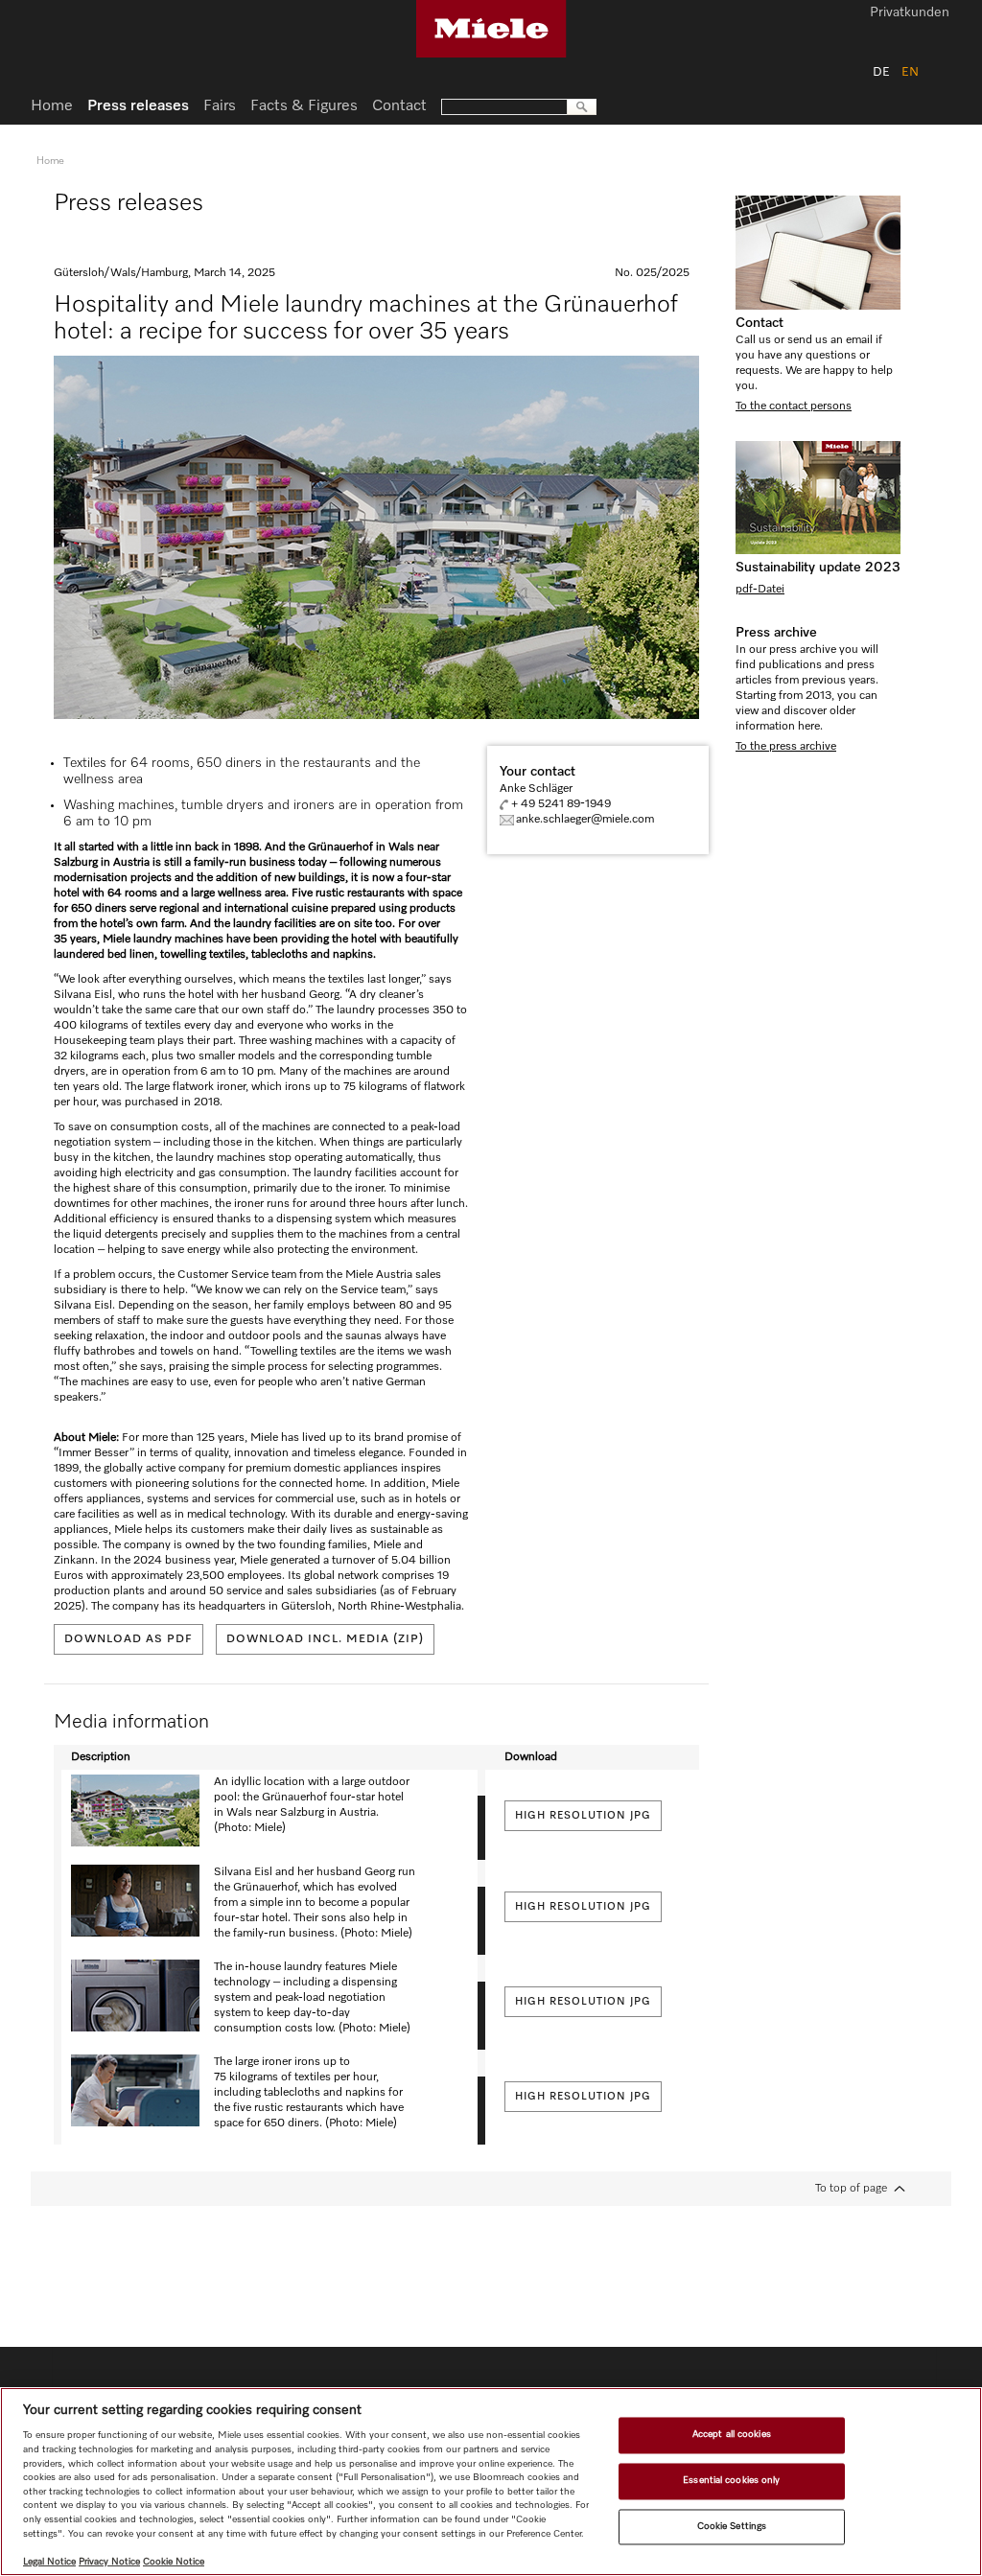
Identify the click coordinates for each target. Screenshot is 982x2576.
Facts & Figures (304, 106)
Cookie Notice (174, 2562)
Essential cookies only (731, 2480)
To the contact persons (794, 406)
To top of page (851, 2189)
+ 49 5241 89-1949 (561, 804)
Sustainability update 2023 (818, 568)
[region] (491, 2482)
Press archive (776, 633)
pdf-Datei (760, 590)
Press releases (138, 106)
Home (52, 106)
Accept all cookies (732, 2435)
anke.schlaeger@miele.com (585, 820)
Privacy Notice (109, 2562)
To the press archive (786, 747)
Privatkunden (910, 13)
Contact (760, 323)
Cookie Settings (732, 2526)
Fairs (220, 106)
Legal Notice (49, 2562)
